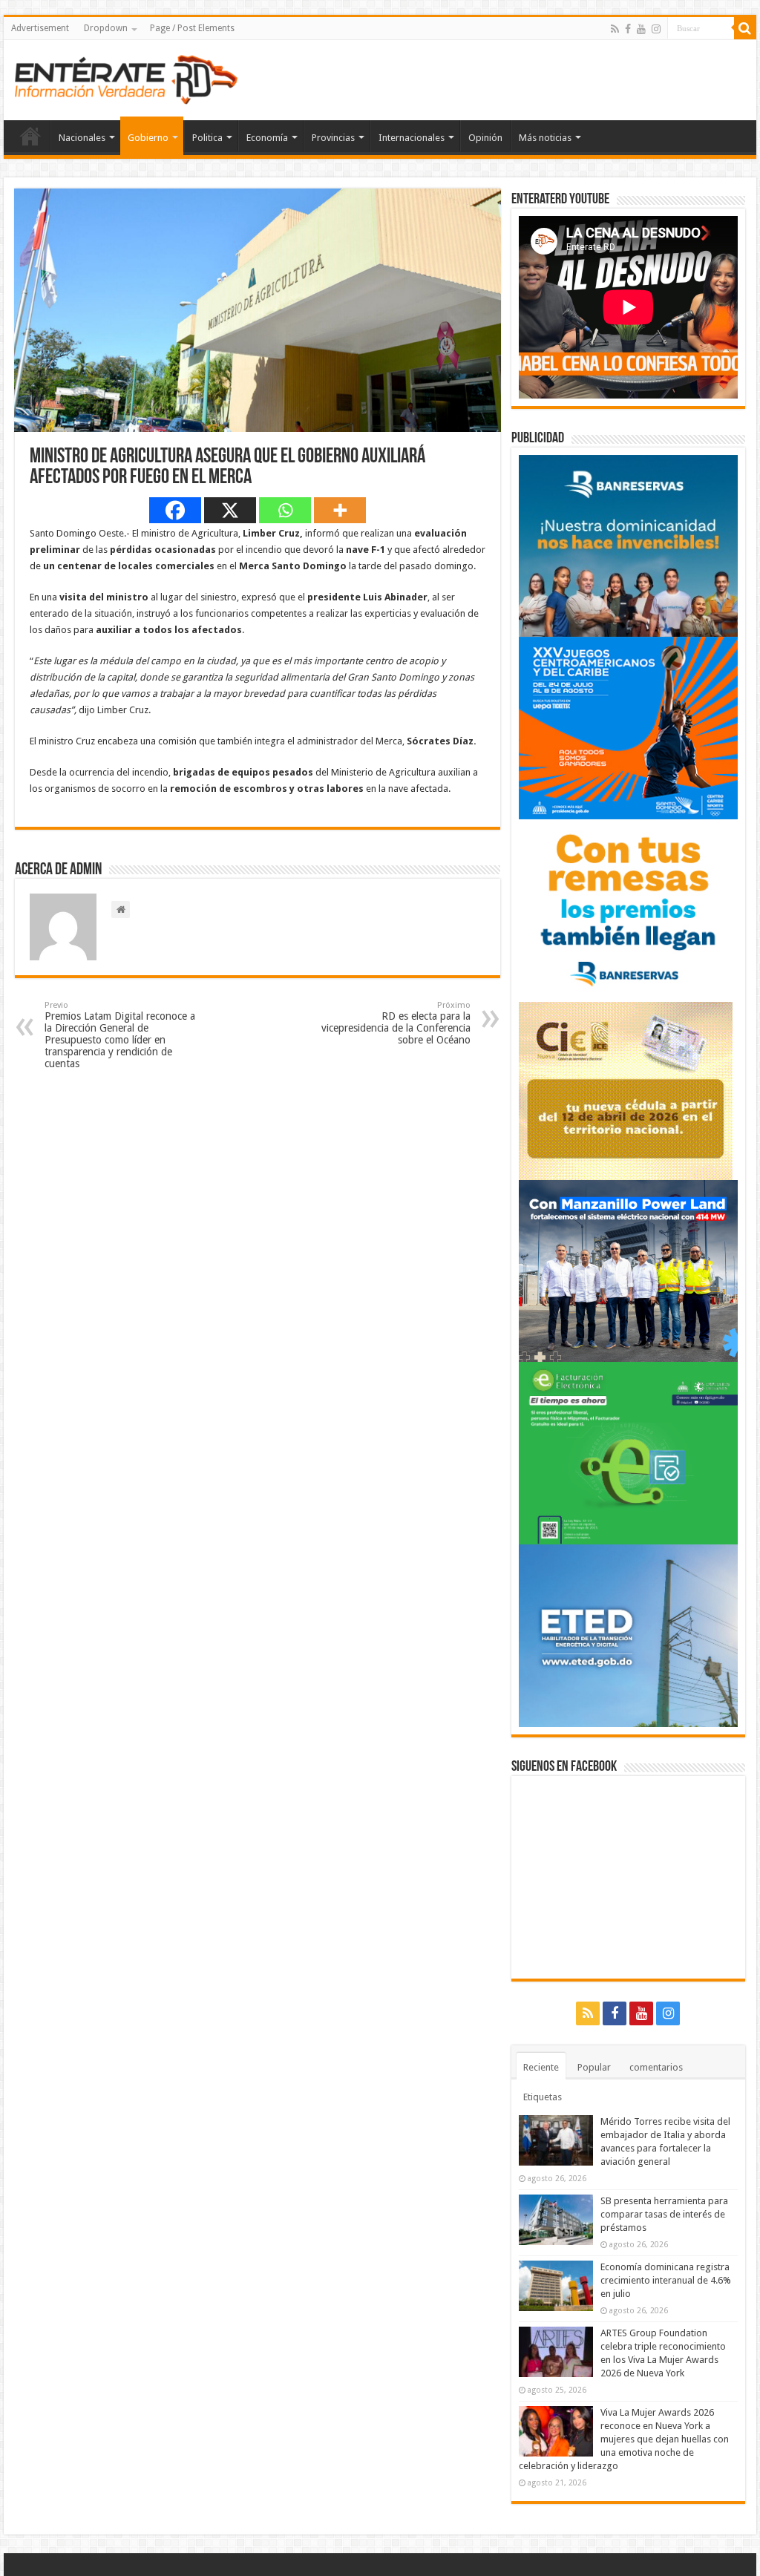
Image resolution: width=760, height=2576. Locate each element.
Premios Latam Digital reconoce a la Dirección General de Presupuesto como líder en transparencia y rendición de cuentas (120, 1035)
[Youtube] (641, 29)
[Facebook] (628, 29)
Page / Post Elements (192, 28)
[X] (230, 510)
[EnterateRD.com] (126, 77)
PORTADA (30, 136)
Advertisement (40, 28)
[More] (340, 510)
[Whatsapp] (285, 510)
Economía (267, 138)
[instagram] (656, 29)
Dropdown (106, 28)
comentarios (656, 2067)
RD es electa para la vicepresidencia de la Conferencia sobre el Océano (396, 1023)
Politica (207, 138)
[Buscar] (745, 28)
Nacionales (82, 138)
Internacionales (412, 138)
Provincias (333, 138)
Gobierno (148, 138)
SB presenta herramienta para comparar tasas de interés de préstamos (664, 2214)
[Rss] (615, 29)
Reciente (541, 2067)
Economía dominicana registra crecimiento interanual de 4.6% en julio (666, 2280)
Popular (594, 2067)
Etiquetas (543, 2097)
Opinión (485, 138)
